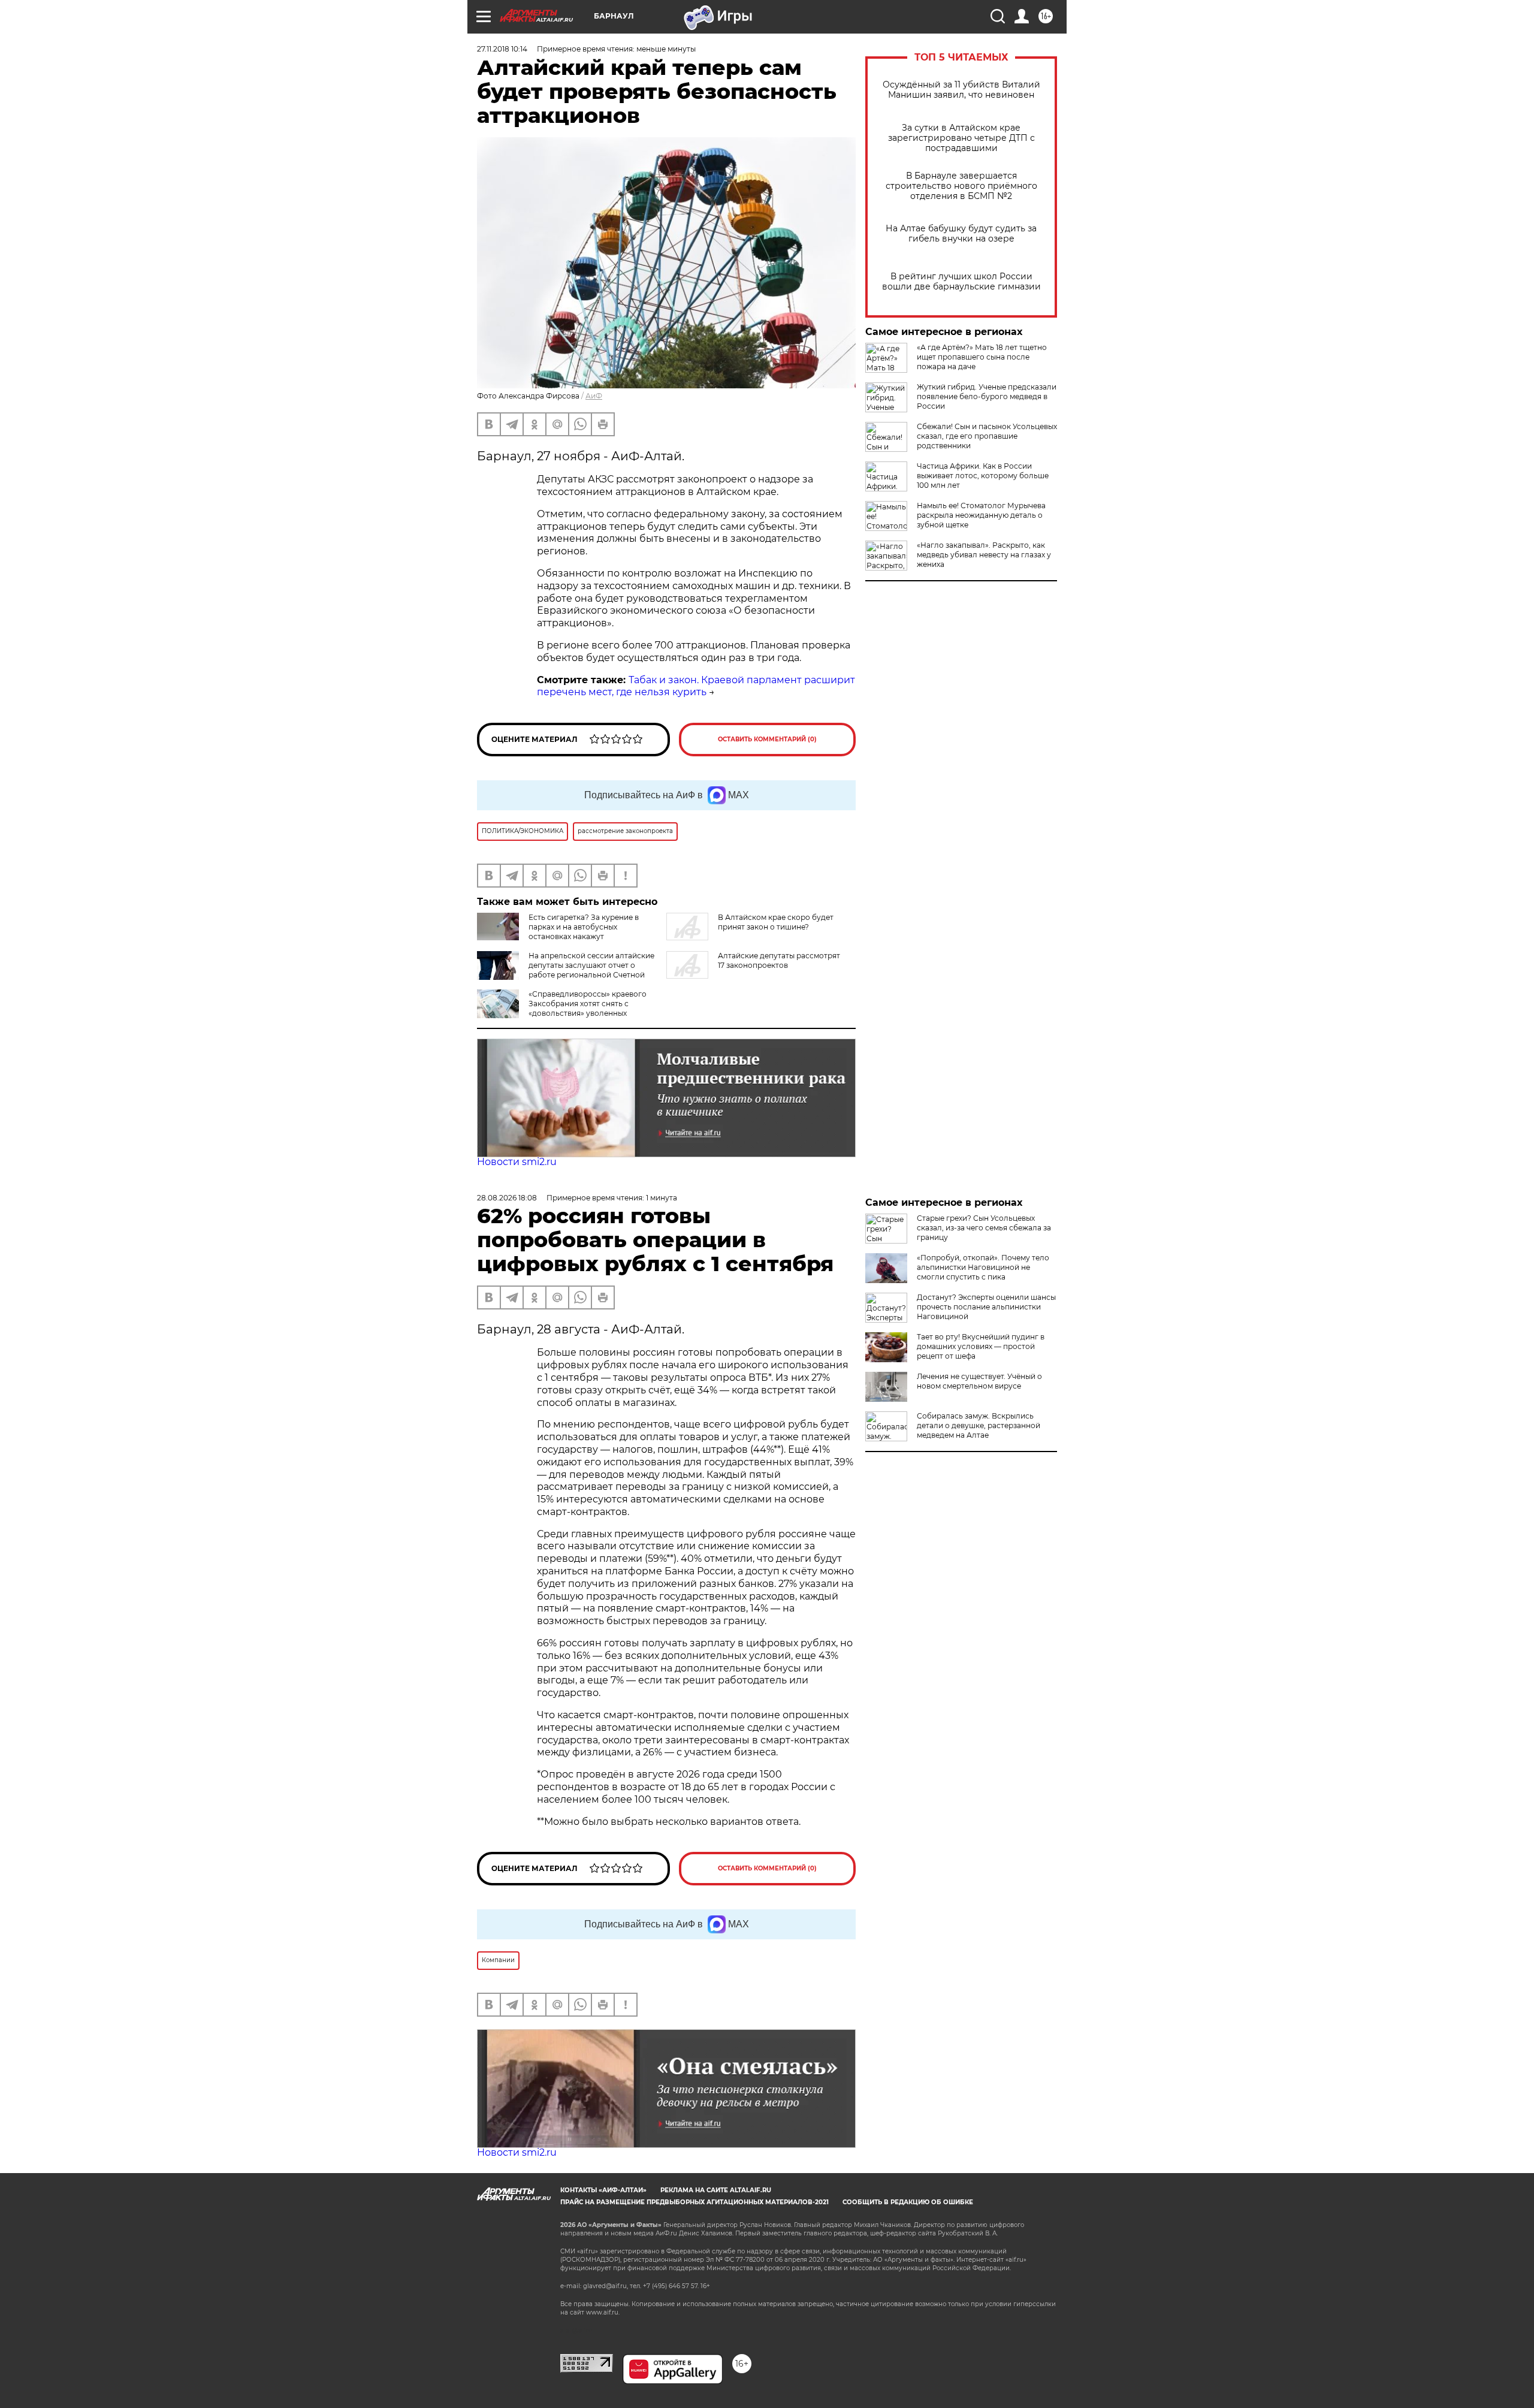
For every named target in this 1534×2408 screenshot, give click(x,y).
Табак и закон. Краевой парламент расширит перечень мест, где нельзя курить (696, 686)
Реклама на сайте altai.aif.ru (716, 2190)
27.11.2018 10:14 (502, 49)
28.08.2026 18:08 (507, 1198)
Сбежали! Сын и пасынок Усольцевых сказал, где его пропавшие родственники (987, 436)
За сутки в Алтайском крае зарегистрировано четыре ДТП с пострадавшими (961, 138)
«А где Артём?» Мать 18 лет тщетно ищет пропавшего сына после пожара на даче (982, 357)
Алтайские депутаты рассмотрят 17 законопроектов (779, 960)
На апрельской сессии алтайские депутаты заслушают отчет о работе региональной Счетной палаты (591, 970)
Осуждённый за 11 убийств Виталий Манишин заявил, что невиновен (961, 90)
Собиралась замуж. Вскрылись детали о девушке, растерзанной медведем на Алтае (979, 1425)
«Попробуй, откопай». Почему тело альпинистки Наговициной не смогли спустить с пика (983, 1267)
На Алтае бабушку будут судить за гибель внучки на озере (961, 234)
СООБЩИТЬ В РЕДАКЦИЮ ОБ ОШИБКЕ (908, 2202)
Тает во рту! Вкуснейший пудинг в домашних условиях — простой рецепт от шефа (981, 1346)
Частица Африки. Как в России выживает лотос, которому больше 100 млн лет (983, 476)
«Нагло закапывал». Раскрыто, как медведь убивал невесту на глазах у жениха (984, 555)
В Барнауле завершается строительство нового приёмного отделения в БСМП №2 (961, 186)
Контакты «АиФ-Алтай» (603, 2190)
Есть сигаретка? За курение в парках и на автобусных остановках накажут (584, 927)
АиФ (594, 396)
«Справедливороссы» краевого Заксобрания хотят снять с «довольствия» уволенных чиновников (588, 1008)
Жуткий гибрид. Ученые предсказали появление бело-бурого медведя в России (987, 396)
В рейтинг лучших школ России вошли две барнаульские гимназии (961, 282)
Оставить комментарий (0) (767, 739)
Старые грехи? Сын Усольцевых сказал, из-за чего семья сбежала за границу (984, 1228)
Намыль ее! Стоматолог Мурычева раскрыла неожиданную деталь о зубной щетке (981, 515)
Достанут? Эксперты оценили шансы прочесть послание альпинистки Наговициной (986, 1307)
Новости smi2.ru (517, 1162)
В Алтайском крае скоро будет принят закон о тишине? (776, 922)
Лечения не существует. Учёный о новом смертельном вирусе (979, 1381)
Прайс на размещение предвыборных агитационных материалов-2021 (694, 2202)
